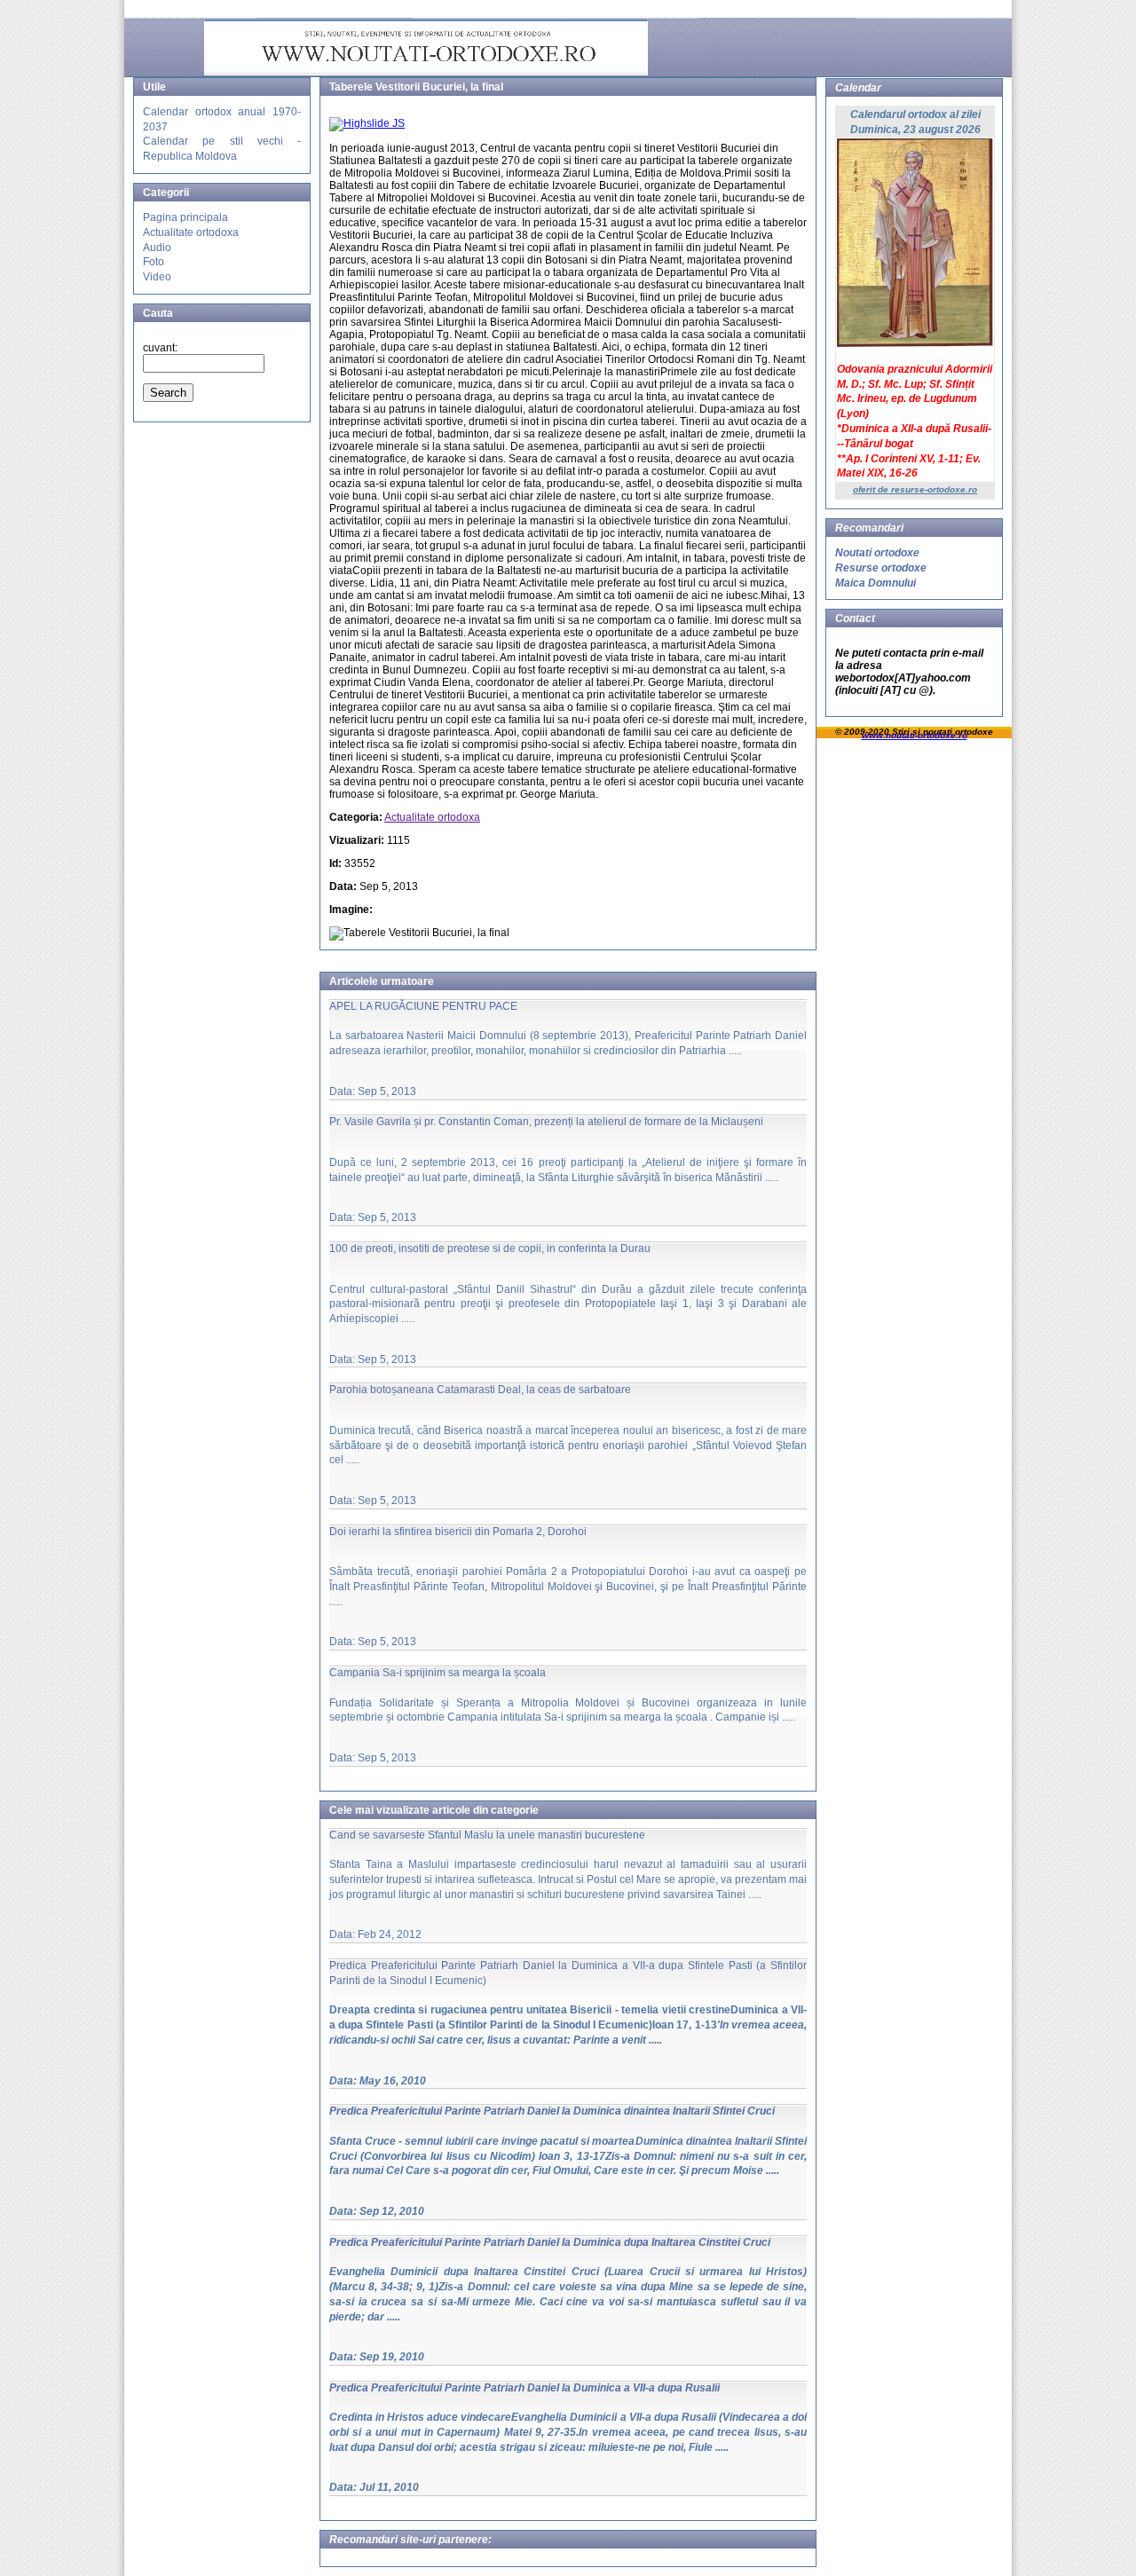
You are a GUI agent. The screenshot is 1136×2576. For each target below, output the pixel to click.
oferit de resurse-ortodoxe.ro (915, 489)
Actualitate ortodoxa (191, 232)
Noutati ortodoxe (877, 553)
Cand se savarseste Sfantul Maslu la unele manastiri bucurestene (487, 1835)
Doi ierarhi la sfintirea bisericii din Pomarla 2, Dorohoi (458, 1532)
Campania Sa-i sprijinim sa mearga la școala (438, 1673)
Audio (157, 248)
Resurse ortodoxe (881, 568)
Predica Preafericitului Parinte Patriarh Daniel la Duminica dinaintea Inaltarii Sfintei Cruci (552, 2111)
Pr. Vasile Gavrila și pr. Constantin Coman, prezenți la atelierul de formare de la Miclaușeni (546, 1122)
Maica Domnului (876, 583)
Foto (154, 262)
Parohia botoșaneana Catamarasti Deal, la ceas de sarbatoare (480, 1390)
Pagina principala (185, 217)
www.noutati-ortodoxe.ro (915, 735)
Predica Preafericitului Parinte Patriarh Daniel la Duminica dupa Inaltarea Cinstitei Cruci (550, 2242)
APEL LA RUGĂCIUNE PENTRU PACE (423, 1006)
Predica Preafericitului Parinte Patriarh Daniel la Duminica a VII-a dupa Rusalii (525, 2388)
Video (157, 277)
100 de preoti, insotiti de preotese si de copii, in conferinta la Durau (490, 1249)
